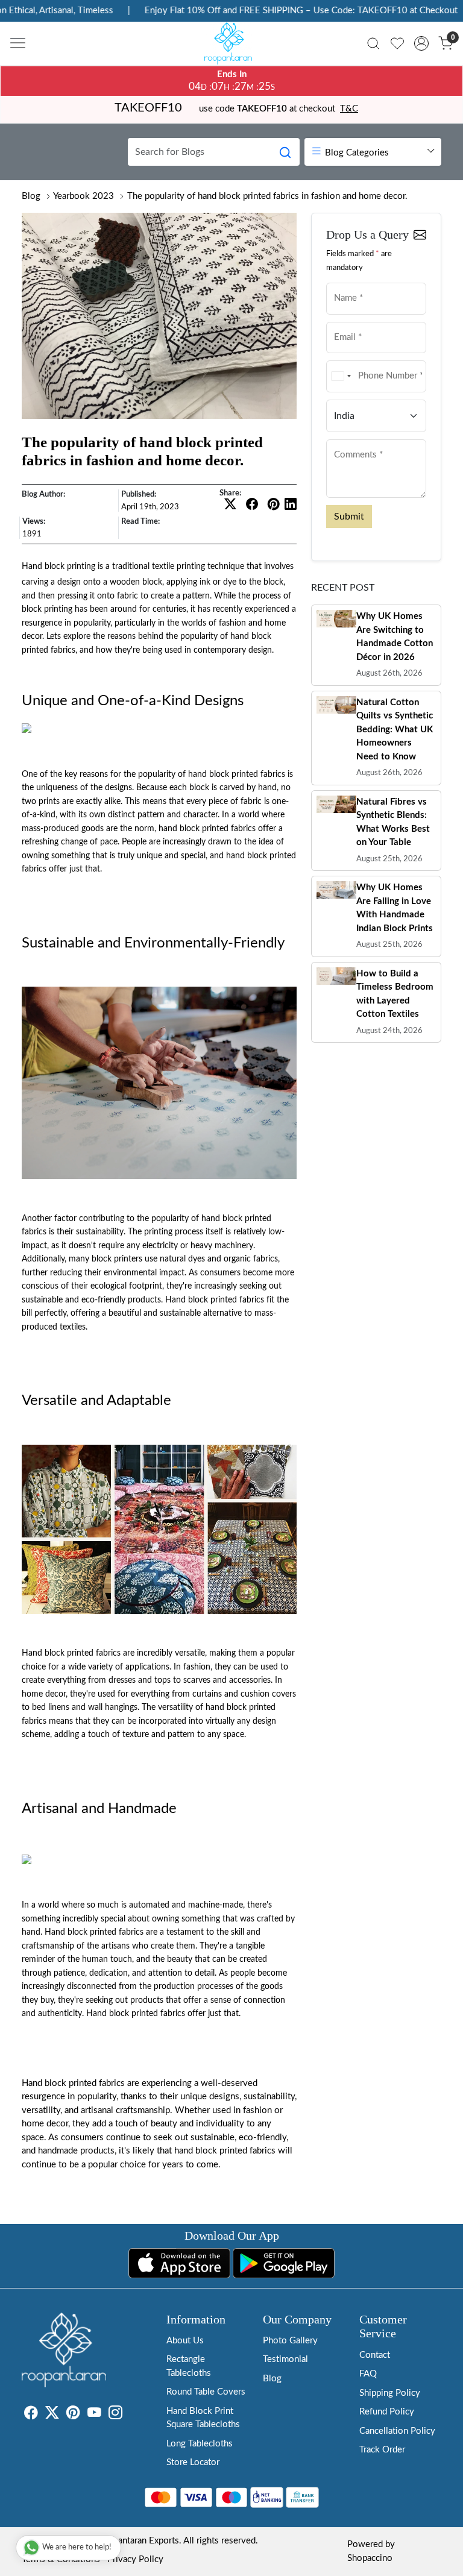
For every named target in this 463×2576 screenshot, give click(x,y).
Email (342, 321)
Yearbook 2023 (83, 196)
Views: (34, 521)
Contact (375, 2355)
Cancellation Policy (397, 2431)
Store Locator (193, 2462)
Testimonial (285, 2359)
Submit (349, 517)
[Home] (231, 46)
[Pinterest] (73, 2415)
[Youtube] (94, 2415)
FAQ (368, 2374)
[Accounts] (421, 43)
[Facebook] (31, 2415)
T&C (349, 109)
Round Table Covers (206, 2392)
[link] (373, 43)
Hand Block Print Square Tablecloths (203, 2418)
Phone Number (357, 360)
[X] (52, 2415)
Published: (139, 494)
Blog (31, 196)
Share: (230, 493)
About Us (185, 2341)
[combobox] (341, 376)
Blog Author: (43, 494)
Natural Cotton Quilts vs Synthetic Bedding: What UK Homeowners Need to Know (395, 730)
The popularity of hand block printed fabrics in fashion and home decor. (267, 196)
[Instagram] (115, 2415)
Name (342, 282)
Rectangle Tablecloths (189, 2366)
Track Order (382, 2450)
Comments (350, 438)
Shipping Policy (390, 2393)
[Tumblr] (130, 2415)
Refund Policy (387, 2412)
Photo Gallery (290, 2341)
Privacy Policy (135, 2559)
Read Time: (140, 521)
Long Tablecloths (200, 2444)
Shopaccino (370, 2558)
